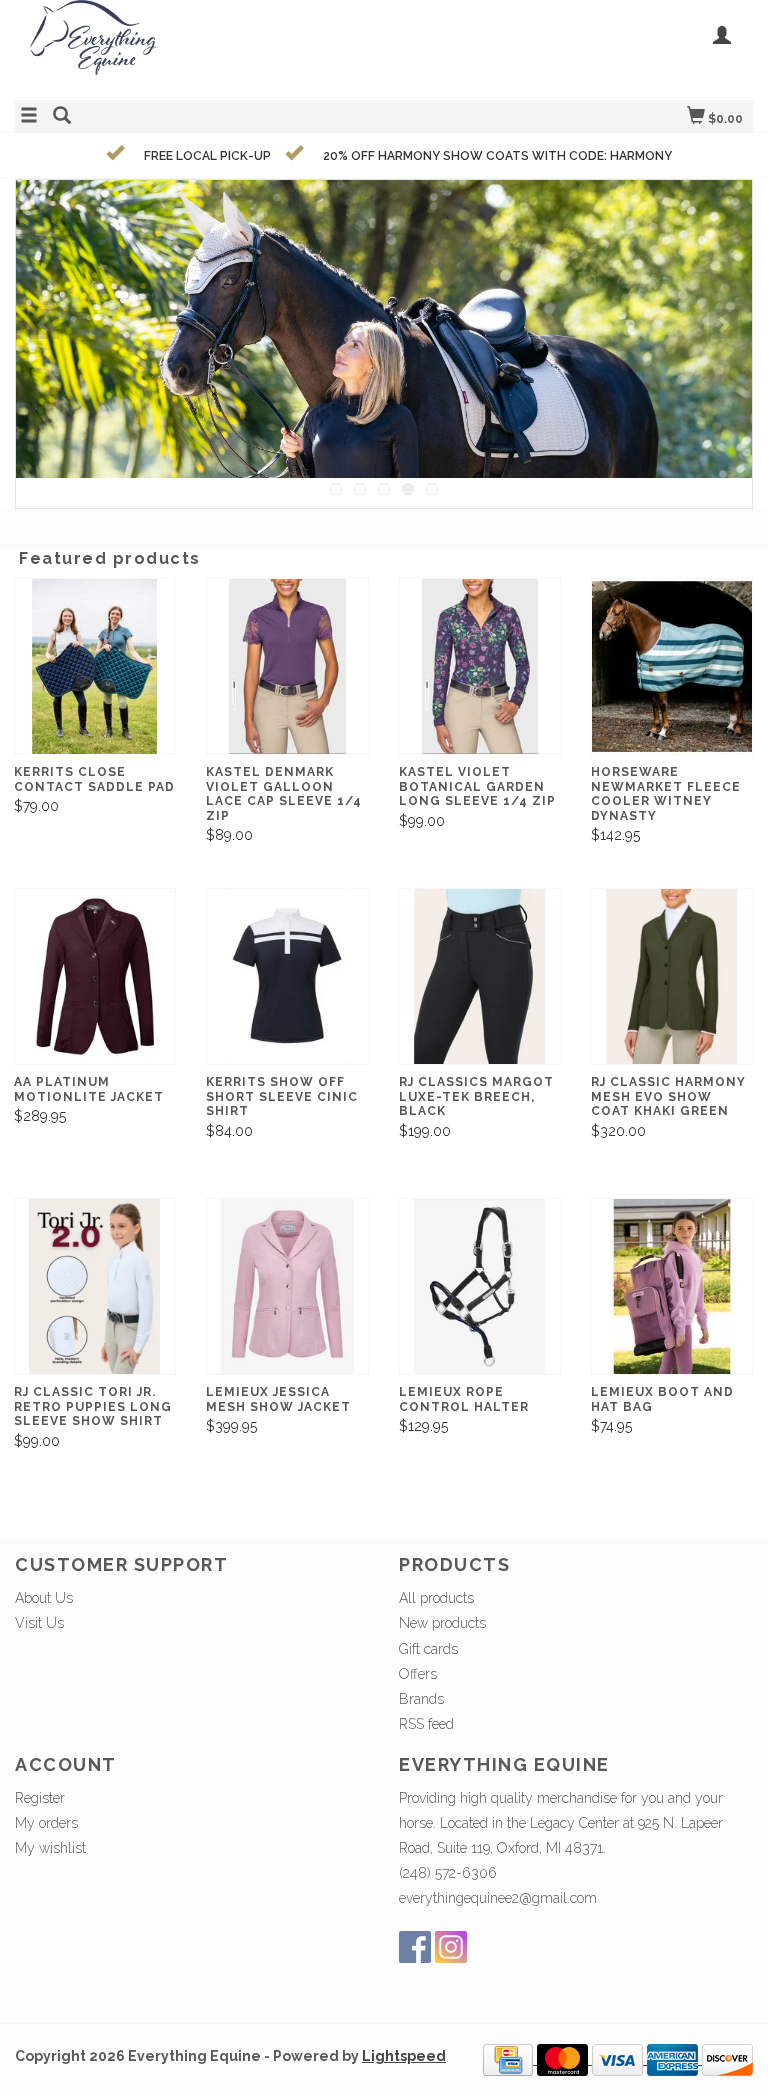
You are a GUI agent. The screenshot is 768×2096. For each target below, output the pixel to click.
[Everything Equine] (199, 47)
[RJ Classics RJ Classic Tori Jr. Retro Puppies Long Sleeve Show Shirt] (95, 1286)
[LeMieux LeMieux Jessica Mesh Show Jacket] (287, 1286)
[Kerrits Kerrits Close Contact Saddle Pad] (95, 666)
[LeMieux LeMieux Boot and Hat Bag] (672, 1286)
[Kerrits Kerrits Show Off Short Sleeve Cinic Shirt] (287, 976)
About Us (44, 1598)
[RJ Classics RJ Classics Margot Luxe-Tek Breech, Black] (480, 976)
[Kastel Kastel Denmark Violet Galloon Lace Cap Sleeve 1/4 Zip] (287, 666)
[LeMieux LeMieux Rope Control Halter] (480, 1286)
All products (436, 1598)
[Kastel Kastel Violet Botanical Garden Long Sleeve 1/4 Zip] (480, 666)
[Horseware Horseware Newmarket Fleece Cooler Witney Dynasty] (672, 666)
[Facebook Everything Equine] (415, 1947)
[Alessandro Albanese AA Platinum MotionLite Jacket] (95, 976)
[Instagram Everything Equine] (451, 1947)
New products (442, 1623)
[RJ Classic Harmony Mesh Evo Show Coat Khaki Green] (672, 976)
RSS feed (426, 1724)
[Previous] (44, 324)
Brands (421, 1699)
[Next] (723, 324)
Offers (418, 1674)
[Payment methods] (510, 2059)
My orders (46, 1823)
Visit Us (39, 1623)
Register (40, 1798)
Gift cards (428, 1649)
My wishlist (50, 1848)
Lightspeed (404, 2056)
